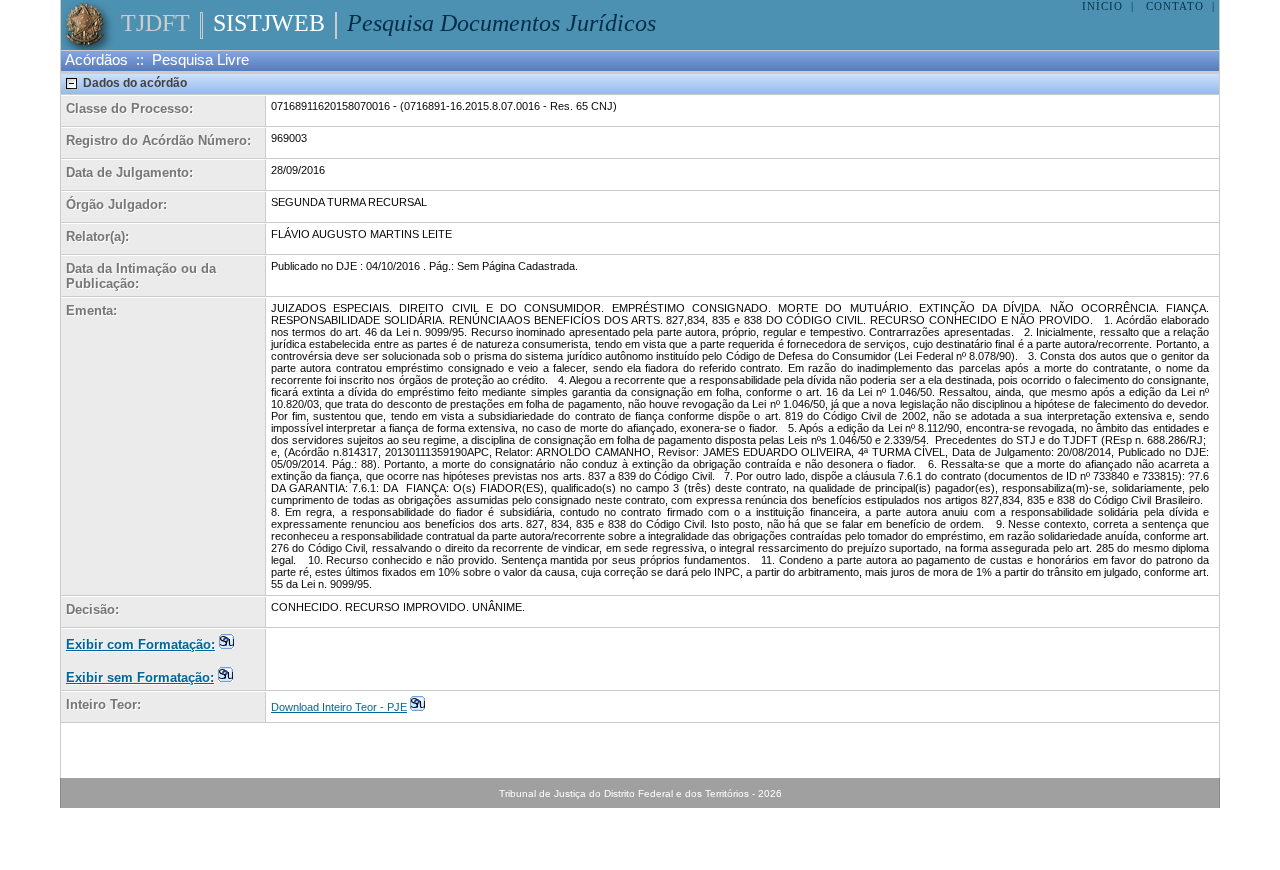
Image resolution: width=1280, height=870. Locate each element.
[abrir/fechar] (72, 83)
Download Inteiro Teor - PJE (339, 707)
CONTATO (1175, 6)
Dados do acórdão (135, 83)
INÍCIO (1102, 6)
